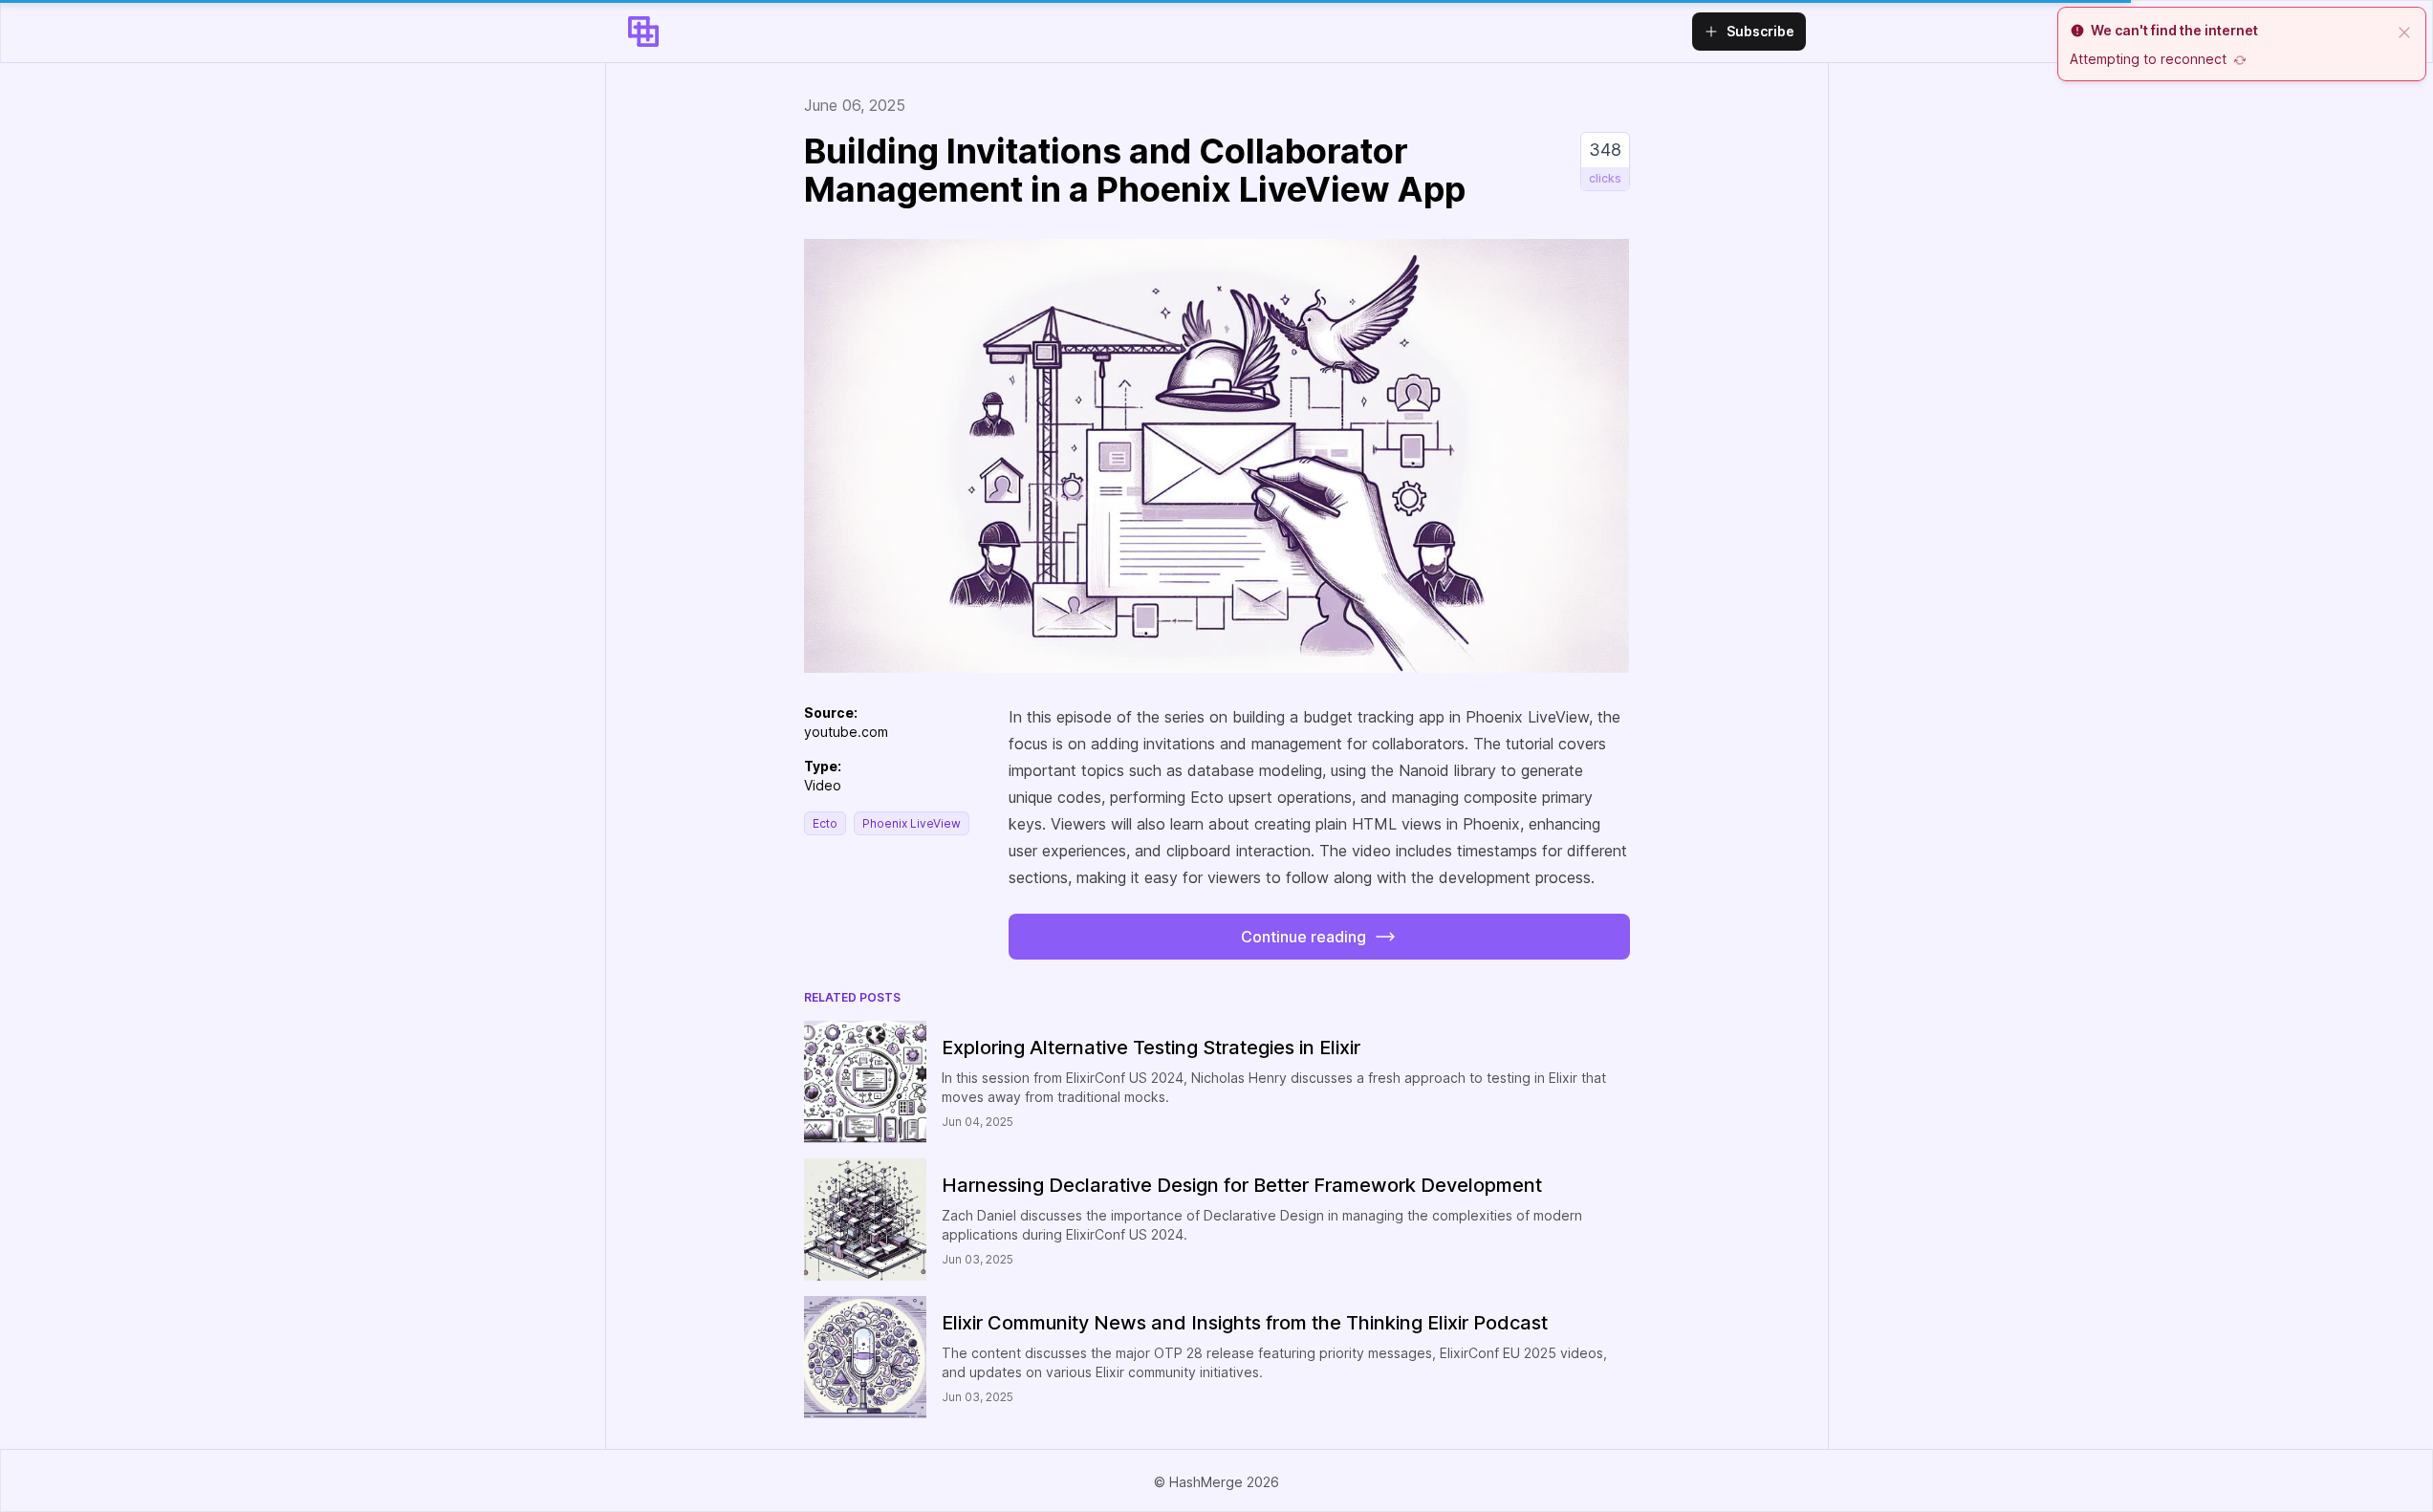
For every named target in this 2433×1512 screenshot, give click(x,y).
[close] (2404, 31)
